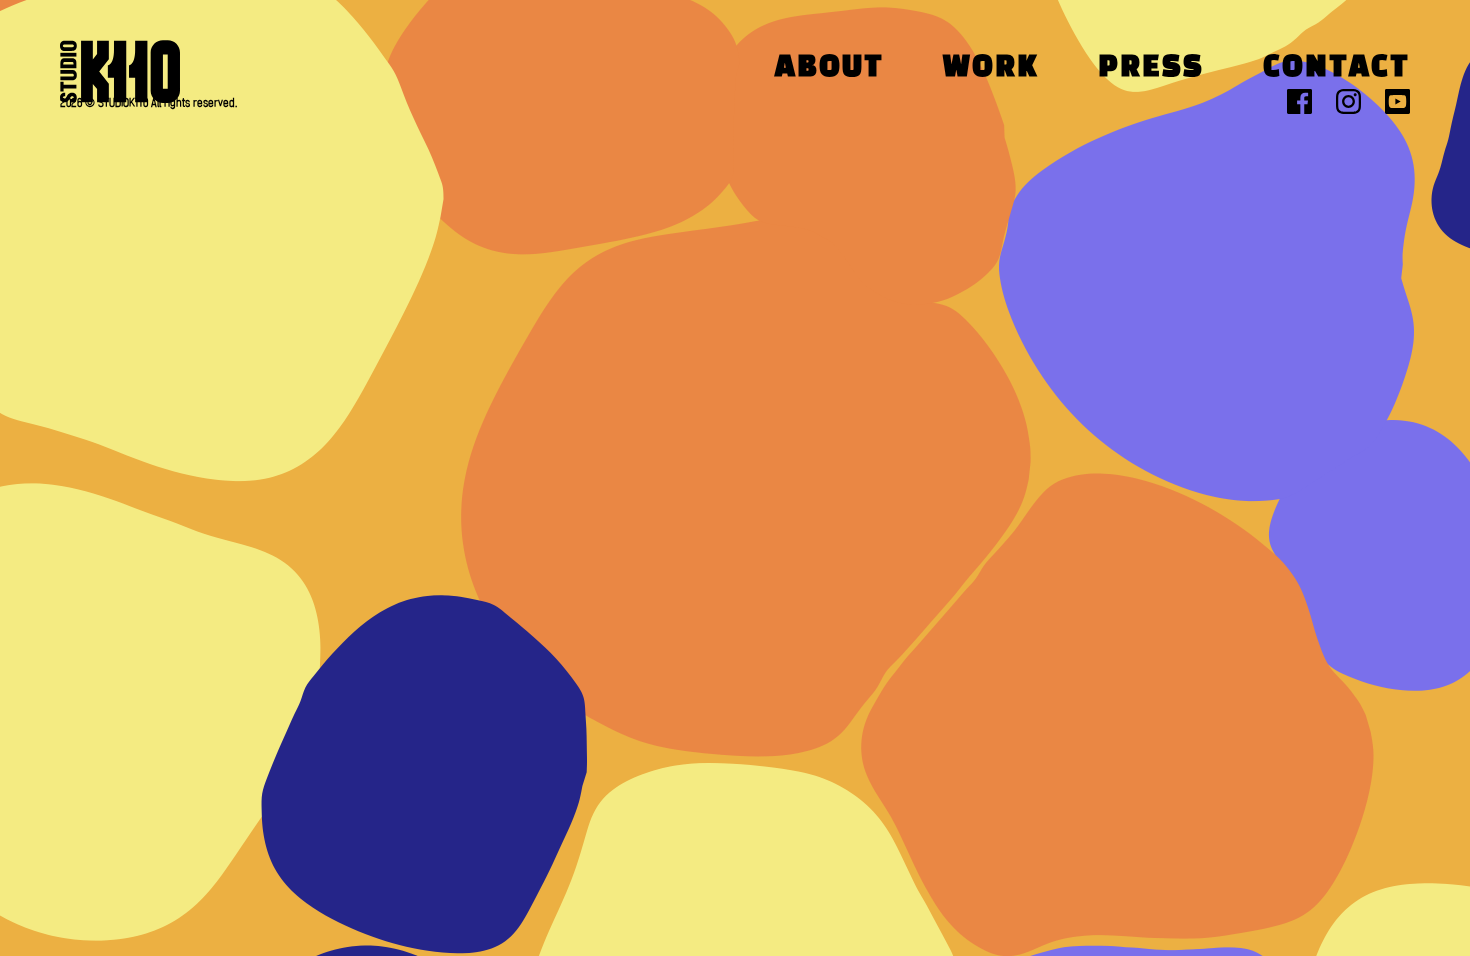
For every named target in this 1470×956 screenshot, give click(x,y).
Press (1151, 68)
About (829, 68)
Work (991, 68)
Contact (1336, 68)
